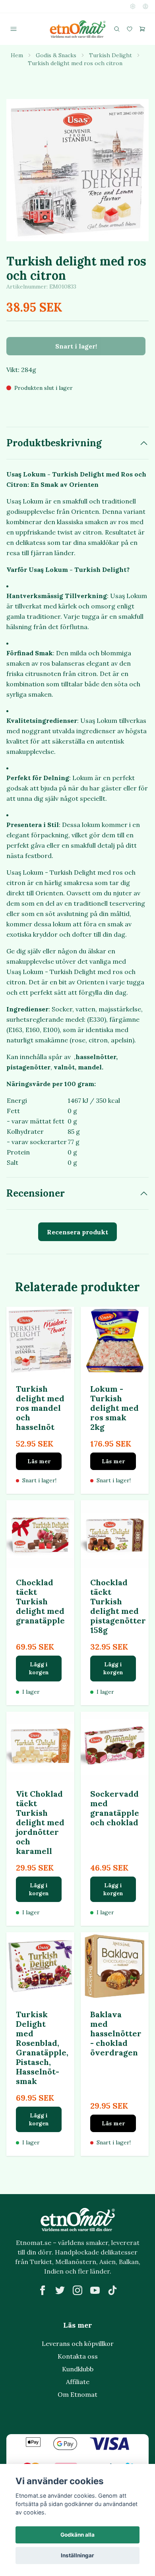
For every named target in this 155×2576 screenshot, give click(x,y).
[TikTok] (112, 2290)
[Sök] (117, 29)
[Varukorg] (142, 29)
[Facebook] (43, 2290)
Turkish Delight (110, 55)
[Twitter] (60, 2290)
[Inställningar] (133, 6)
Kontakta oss (78, 2356)
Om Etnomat (77, 2394)
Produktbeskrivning (54, 443)
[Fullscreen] (77, 170)
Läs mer (39, 1461)
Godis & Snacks (56, 55)
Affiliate (78, 2382)
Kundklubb (78, 2369)
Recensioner (36, 1193)
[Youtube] (95, 2290)
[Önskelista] (130, 29)
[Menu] (14, 29)
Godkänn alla (77, 2535)
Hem (17, 55)
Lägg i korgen (39, 1668)
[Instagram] (77, 2290)
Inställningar (77, 2555)
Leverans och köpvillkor (78, 2344)
